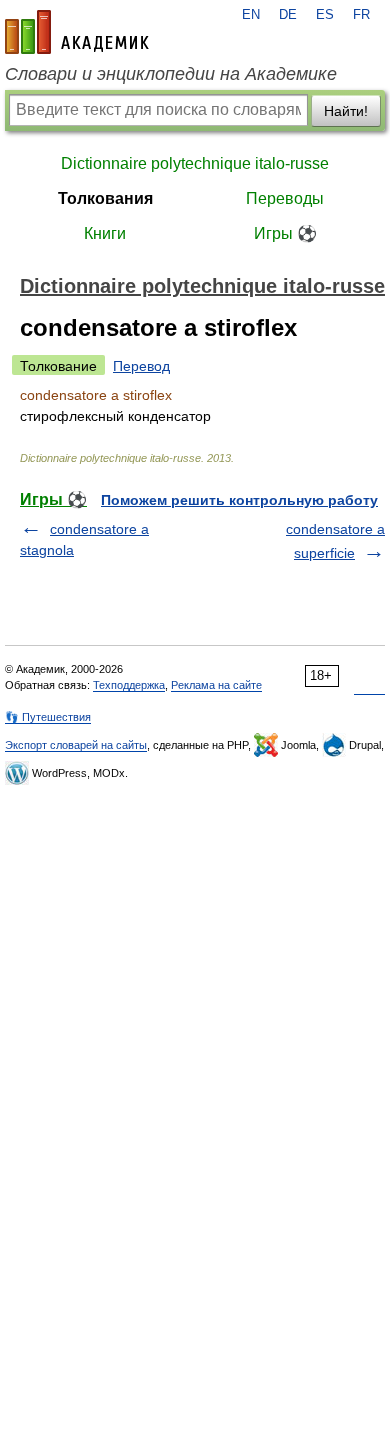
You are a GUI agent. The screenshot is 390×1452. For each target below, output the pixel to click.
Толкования (105, 198)
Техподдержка (129, 685)
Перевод (141, 366)
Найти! (346, 111)
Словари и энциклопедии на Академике (171, 74)
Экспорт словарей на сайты (76, 745)
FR (361, 15)
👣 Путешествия (48, 717)
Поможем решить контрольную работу (239, 500)
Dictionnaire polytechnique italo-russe (195, 163)
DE (288, 15)
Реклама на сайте (216, 685)
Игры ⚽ (285, 233)
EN (251, 15)
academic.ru (77, 32)
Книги (105, 233)
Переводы (285, 198)
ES (325, 15)
